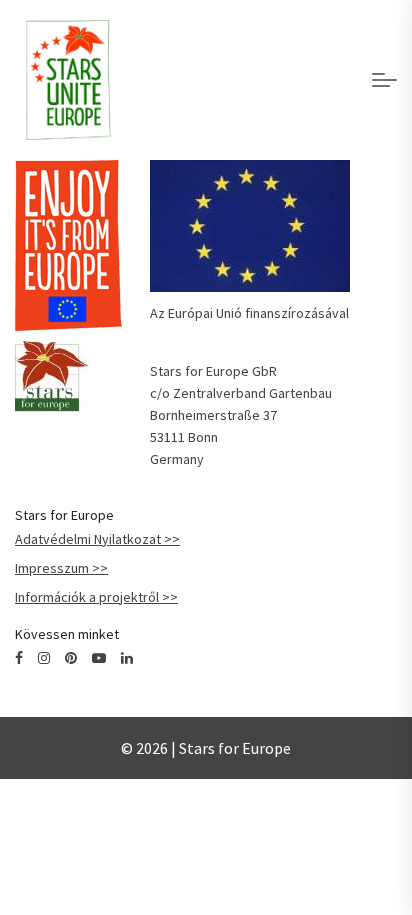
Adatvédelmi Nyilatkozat (88, 539)
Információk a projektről (87, 597)
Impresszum (52, 568)
